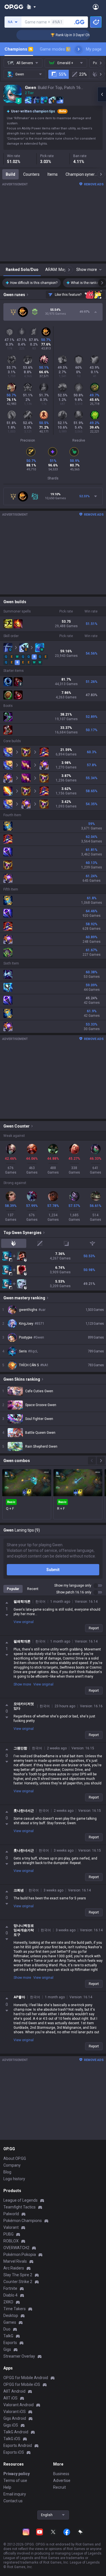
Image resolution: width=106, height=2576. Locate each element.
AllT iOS (10, 2398)
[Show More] (31, 7)
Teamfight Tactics (20, 2207)
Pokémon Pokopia (20, 2254)
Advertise (62, 2481)
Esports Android (18, 2445)
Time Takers (15, 2309)
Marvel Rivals (15, 2261)
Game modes (55, 49)
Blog (7, 2172)
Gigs (7, 2349)
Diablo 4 (10, 2295)
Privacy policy (17, 2474)
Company (12, 2165)
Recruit (60, 2487)
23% (83, 74)
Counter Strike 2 (18, 2282)
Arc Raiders (14, 2268)
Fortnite (10, 2288)
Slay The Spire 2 (18, 2275)
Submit (53, 1570)
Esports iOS (14, 2452)
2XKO (8, 2302)
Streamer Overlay (19, 2356)
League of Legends (20, 2200)
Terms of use (15, 2481)
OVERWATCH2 (16, 2248)
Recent (33, 1589)
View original (24, 1622)
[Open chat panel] (102, 94)
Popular (13, 1589)
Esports (10, 2343)
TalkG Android (16, 2432)
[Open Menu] (96, 7)
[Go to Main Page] (14, 7)
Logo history (14, 2179)
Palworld (11, 2214)
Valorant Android (19, 2405)
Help (7, 2487)
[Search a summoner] (79, 22)
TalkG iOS (12, 2439)
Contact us (13, 2501)
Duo (7, 2329)
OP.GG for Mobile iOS (22, 2384)
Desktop (11, 2316)
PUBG (8, 2234)
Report (94, 1628)
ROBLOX (11, 2241)
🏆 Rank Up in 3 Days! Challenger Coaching (72, 35)
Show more (22, 1684)
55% (63, 74)
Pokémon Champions (23, 2221)
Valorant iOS (15, 2412)
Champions (18, 49)
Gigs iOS (11, 2425)
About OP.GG (15, 2158)
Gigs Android (15, 2418)
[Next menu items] (79, 49)
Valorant (11, 2227)
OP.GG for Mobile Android (26, 2378)
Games (10, 2322)
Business (61, 2474)
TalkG (8, 2336)
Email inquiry (15, 2494)
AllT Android (14, 2391)
